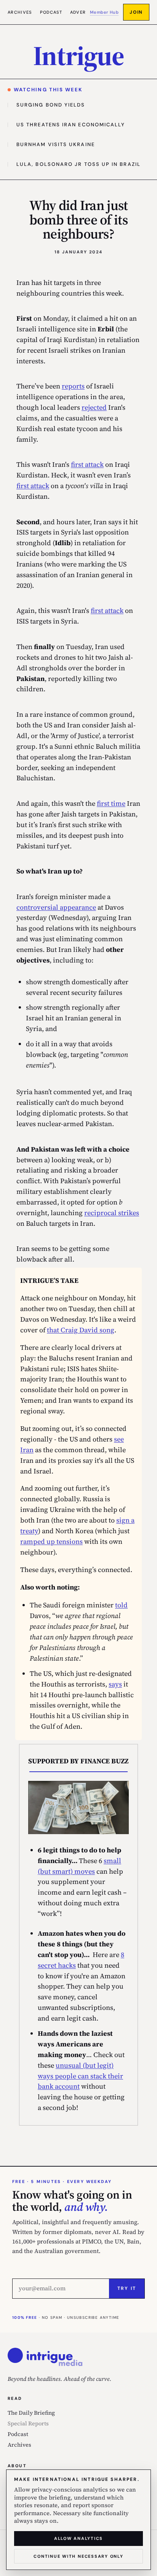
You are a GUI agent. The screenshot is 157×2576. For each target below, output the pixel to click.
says (115, 1684)
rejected (94, 407)
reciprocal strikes (112, 1213)
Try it (127, 2288)
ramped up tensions (51, 1541)
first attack (87, 464)
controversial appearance (56, 907)
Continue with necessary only (78, 2556)
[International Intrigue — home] (45, 2357)
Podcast (51, 12)
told (121, 1605)
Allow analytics (78, 2538)
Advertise (83, 12)
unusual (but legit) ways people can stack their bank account (80, 2076)
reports (73, 386)
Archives (20, 12)
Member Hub (104, 12)
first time (111, 803)
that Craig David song (81, 1330)
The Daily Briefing (31, 2413)
